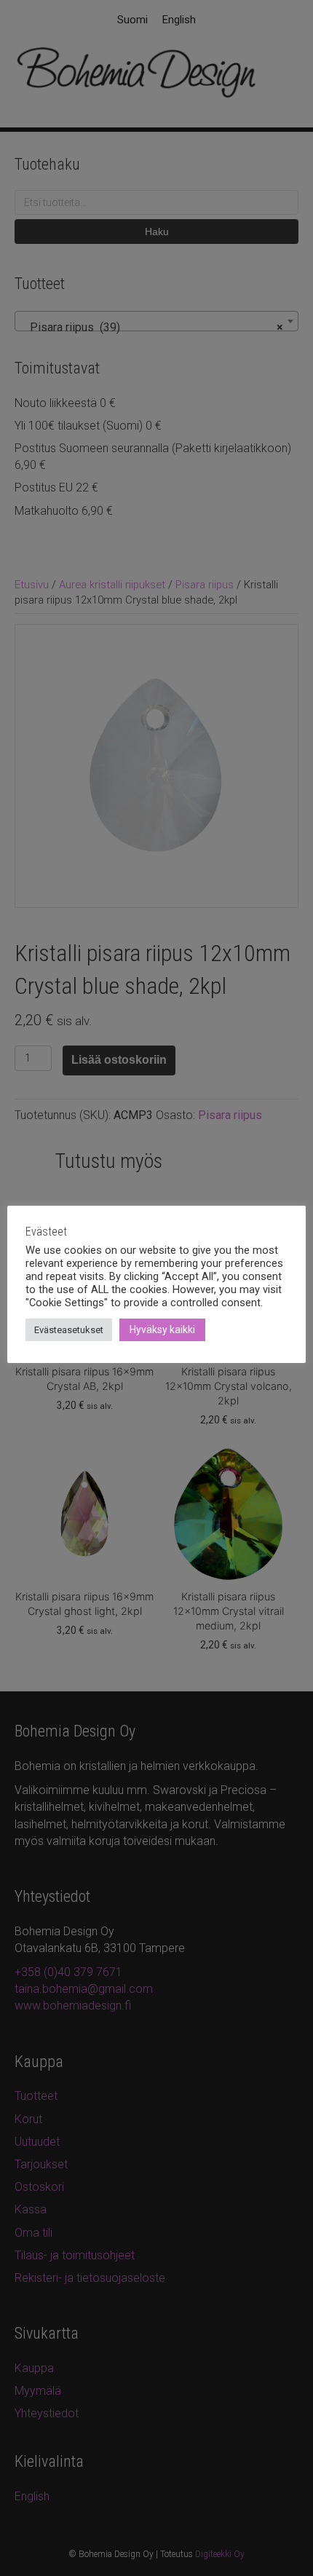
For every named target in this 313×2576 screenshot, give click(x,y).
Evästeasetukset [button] (69, 1330)
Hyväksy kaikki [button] (162, 1330)
